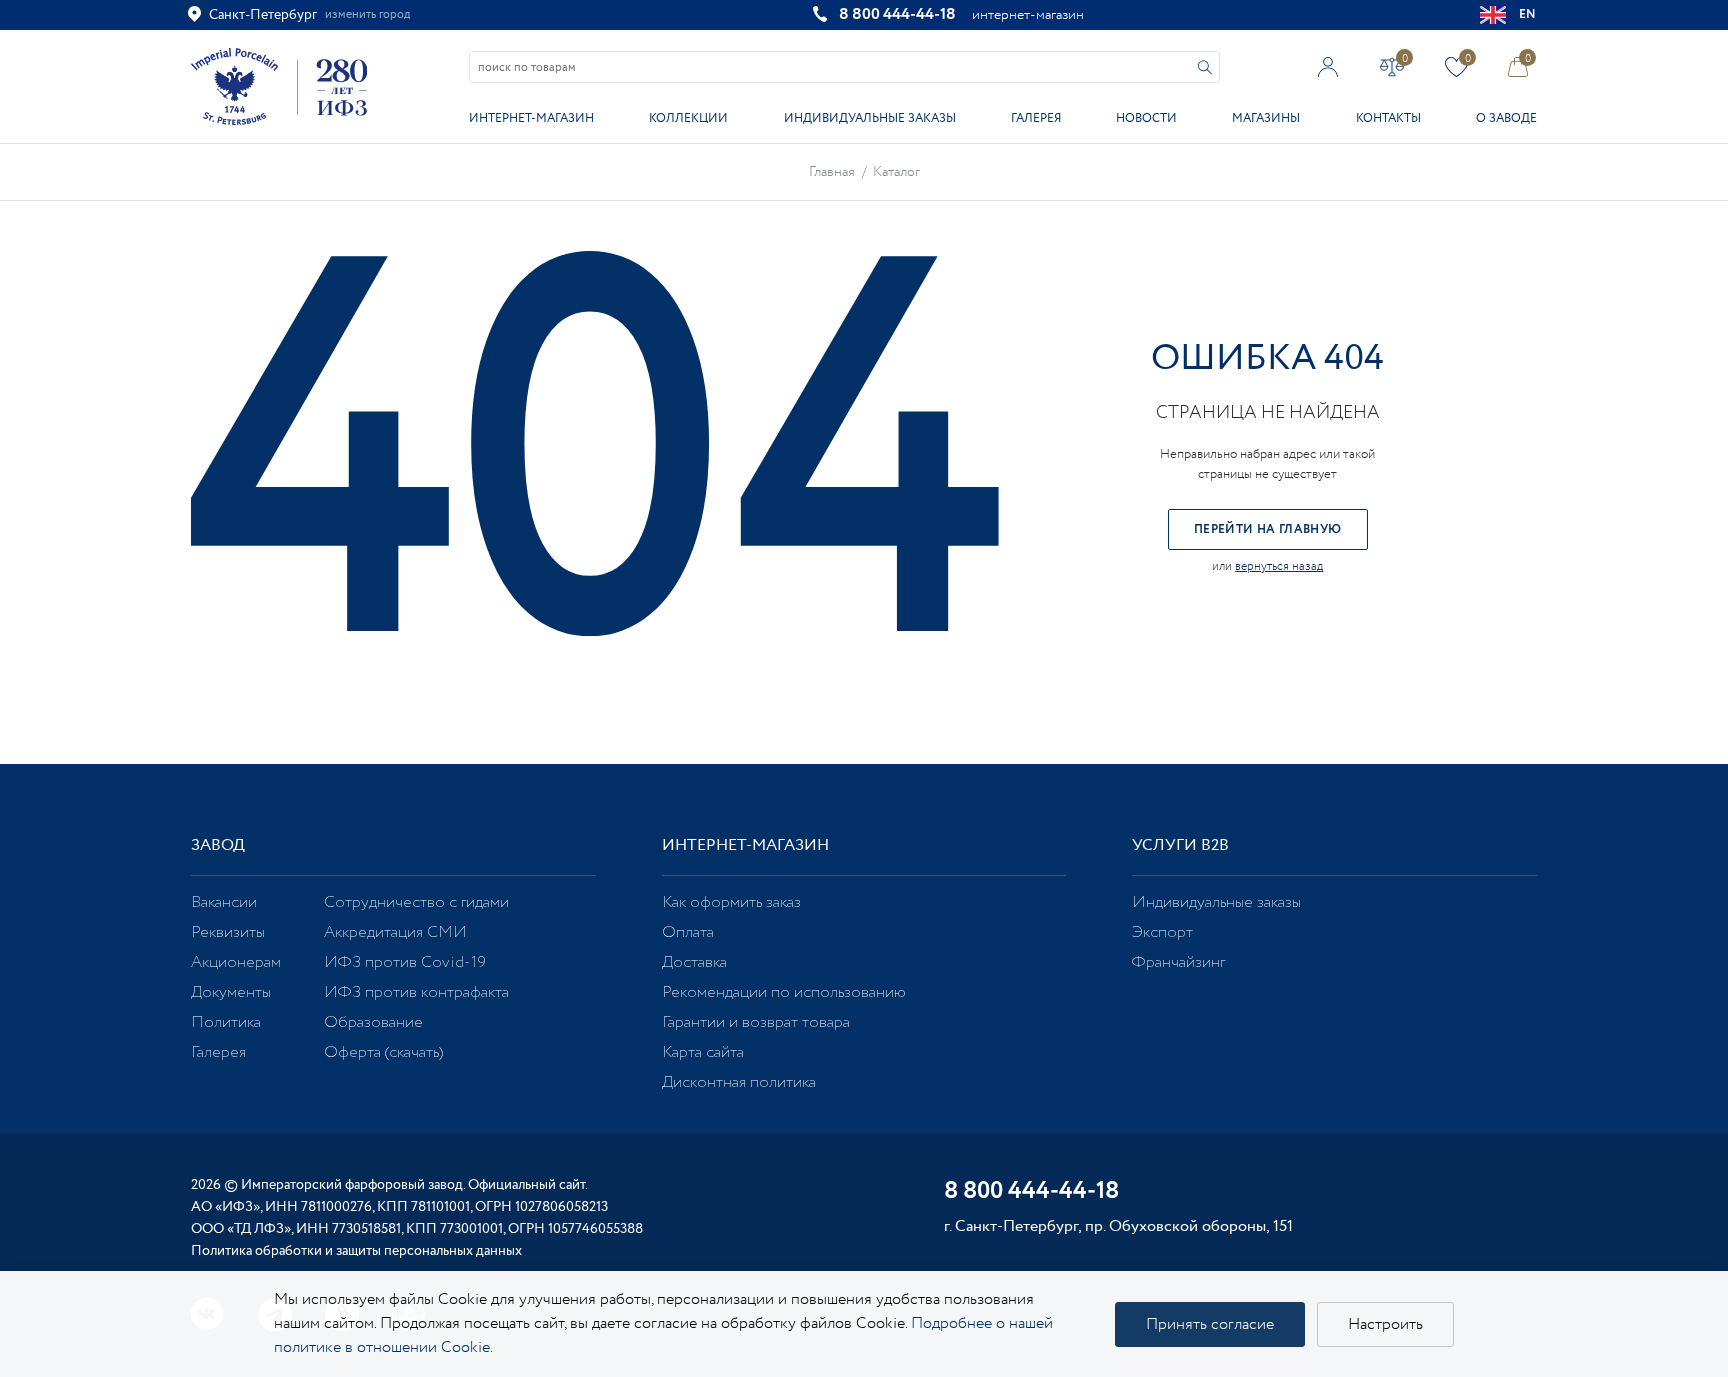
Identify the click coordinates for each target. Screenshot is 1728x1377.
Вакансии (224, 902)
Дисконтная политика (739, 1082)
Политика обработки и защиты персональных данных (356, 1251)
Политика (226, 1022)
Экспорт (1162, 932)
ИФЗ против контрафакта (416, 992)
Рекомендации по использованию (784, 992)
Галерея (1036, 118)
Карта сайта (703, 1052)
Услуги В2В (1180, 845)
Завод (218, 845)
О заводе (1506, 118)
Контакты (1388, 118)
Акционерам (236, 962)
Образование (373, 1022)
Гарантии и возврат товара (756, 1022)
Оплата (688, 932)
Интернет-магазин (531, 118)
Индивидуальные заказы (870, 118)
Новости (1146, 118)
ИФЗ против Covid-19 (405, 962)
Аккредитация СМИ (395, 932)
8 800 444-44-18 (897, 14)
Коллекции (688, 118)
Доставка (694, 962)
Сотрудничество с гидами (416, 902)
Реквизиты (228, 932)
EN (1528, 14)
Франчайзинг (1178, 962)
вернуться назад (1279, 566)
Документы (231, 992)
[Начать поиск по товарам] (1205, 67)
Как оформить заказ (731, 902)
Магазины (1266, 118)
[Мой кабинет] (1328, 66)
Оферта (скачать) (383, 1052)
